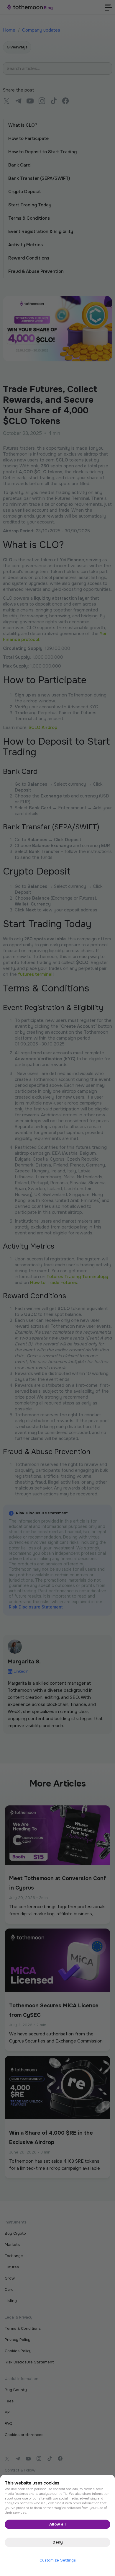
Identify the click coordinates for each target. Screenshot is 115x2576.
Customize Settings (58, 2560)
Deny (58, 2542)
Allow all (57, 2524)
